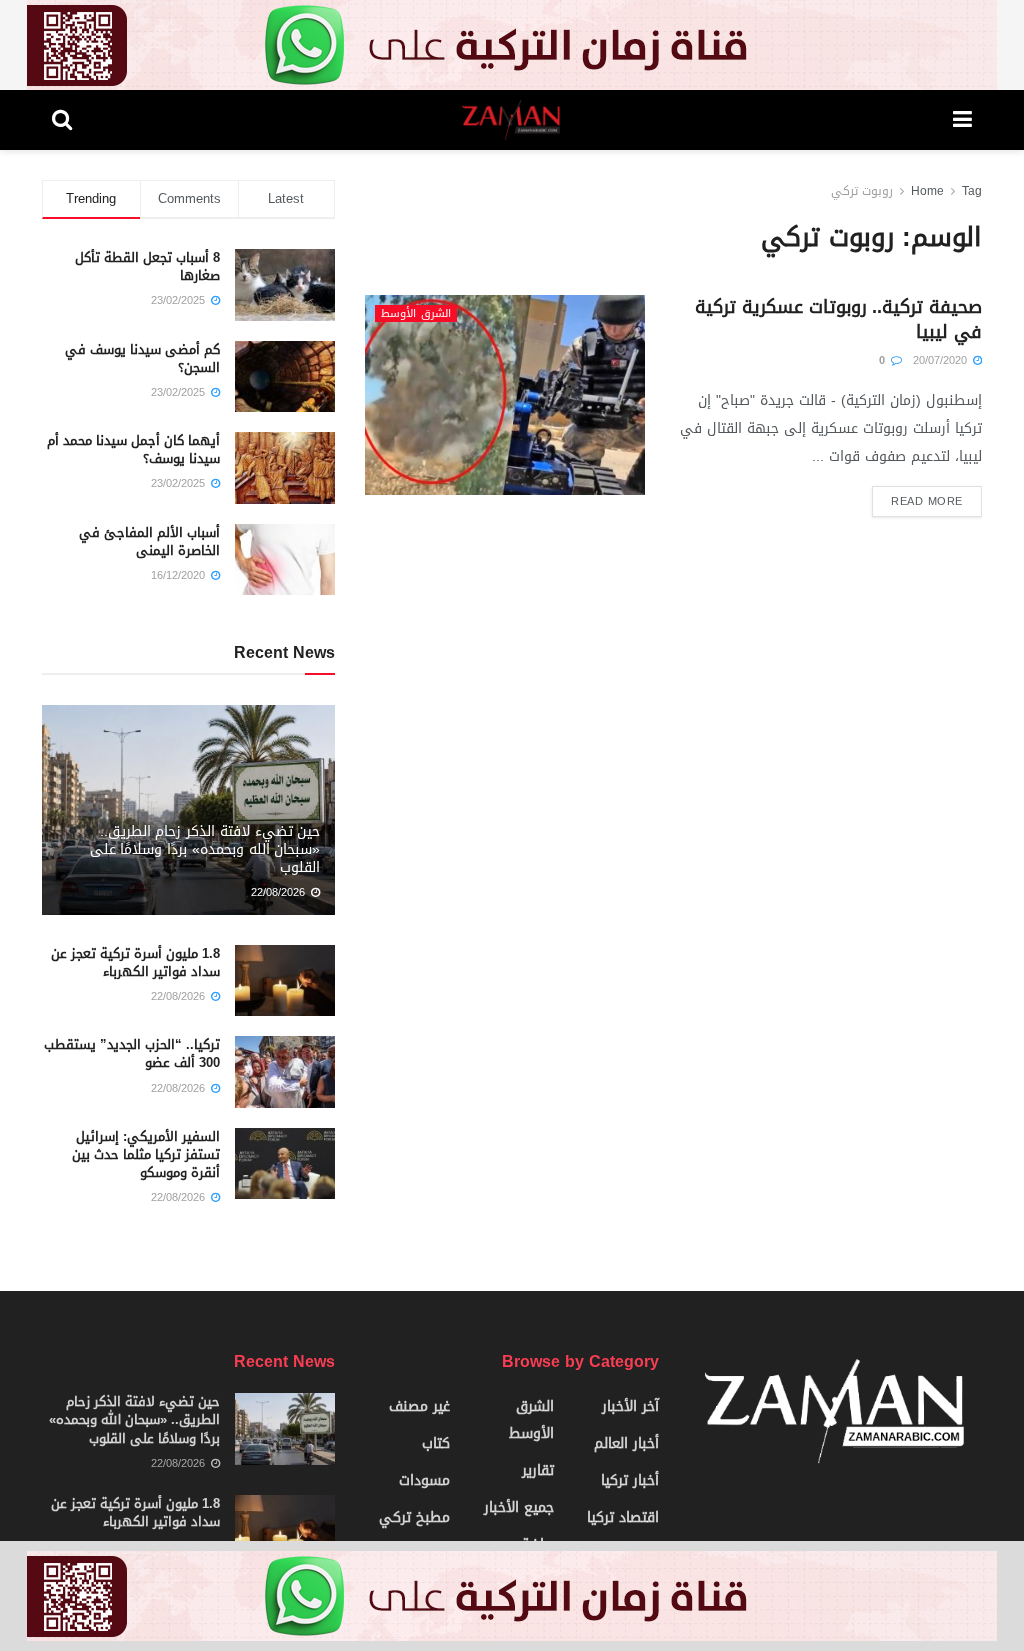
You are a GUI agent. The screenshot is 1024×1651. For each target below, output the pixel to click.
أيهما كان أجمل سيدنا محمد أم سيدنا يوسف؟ (133, 449)
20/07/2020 (942, 360)
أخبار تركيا (630, 1480)
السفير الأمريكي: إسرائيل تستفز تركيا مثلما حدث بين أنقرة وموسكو (146, 1154)
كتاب (436, 1443)
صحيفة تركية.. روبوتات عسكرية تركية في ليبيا (838, 319)
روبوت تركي (862, 191)
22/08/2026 (280, 892)
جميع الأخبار (519, 1507)
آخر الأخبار (630, 1406)
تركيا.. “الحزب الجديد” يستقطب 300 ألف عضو (132, 1053)
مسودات (424, 1480)
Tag (972, 191)
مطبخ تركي (414, 1517)
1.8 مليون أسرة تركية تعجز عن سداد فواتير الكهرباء (135, 962)
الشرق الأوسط (416, 313)
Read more (927, 501)
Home (927, 191)
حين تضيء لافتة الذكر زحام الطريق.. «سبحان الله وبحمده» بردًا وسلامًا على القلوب (205, 849)
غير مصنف (419, 1406)
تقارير (538, 1470)
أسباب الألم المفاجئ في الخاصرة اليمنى (149, 541)
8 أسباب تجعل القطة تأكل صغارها (147, 266)
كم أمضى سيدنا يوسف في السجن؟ (142, 358)
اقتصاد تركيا (623, 1517)
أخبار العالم (626, 1443)
